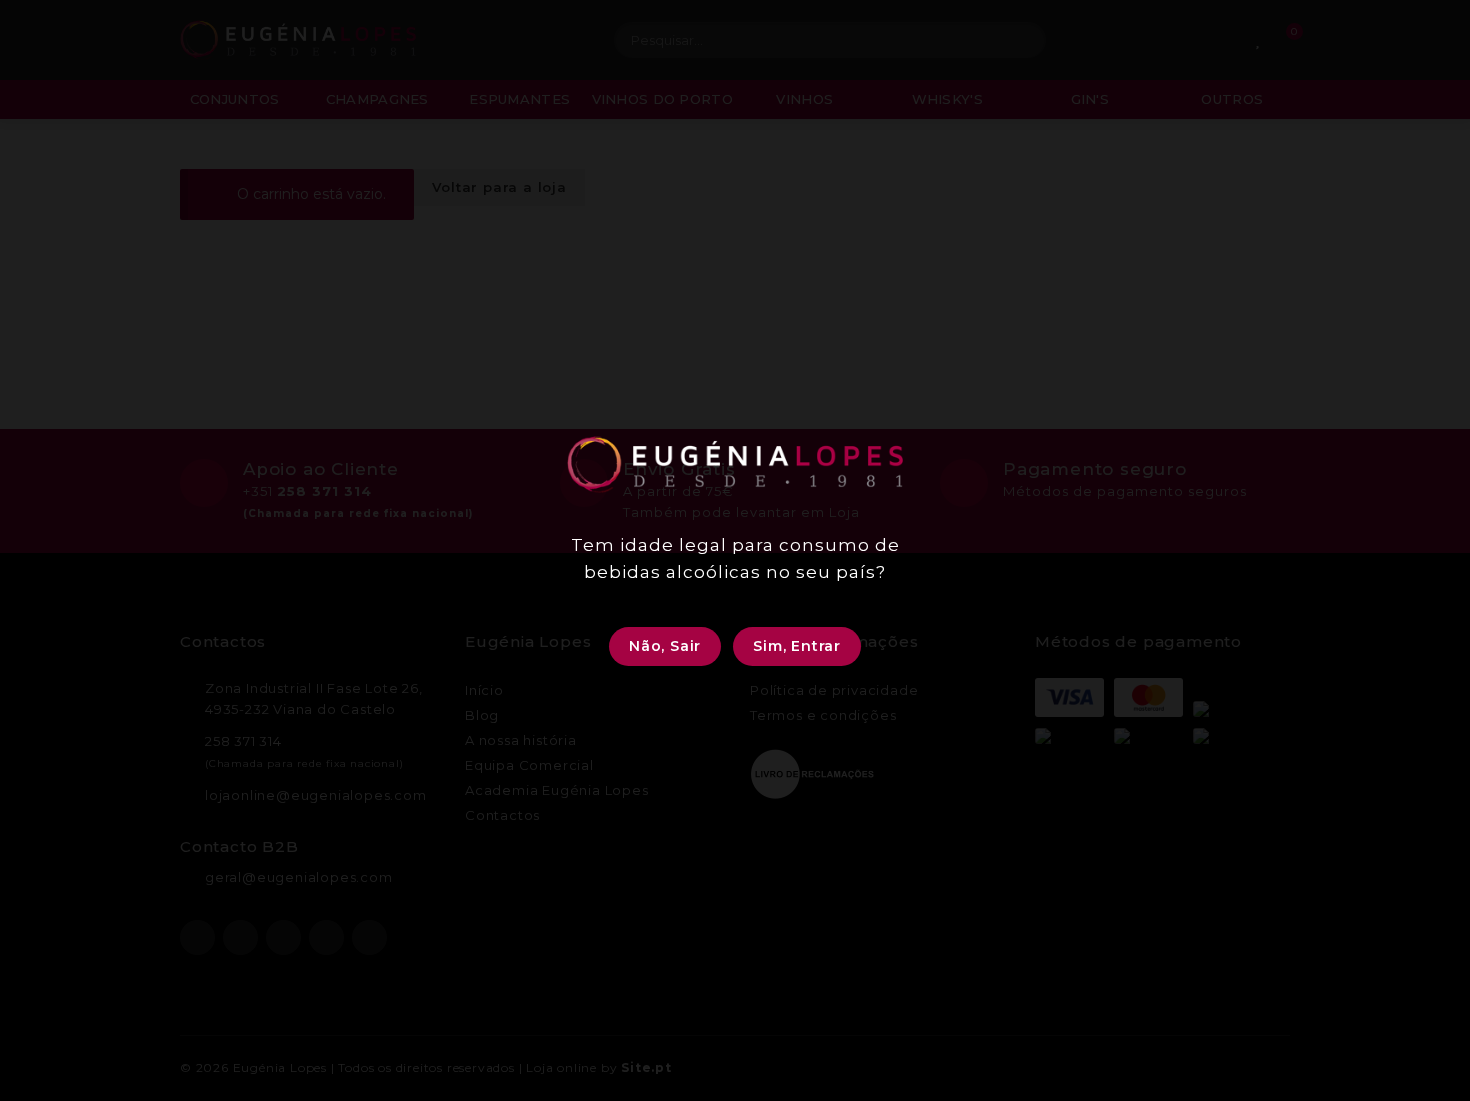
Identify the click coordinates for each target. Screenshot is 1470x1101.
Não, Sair (665, 646)
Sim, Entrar (797, 646)
